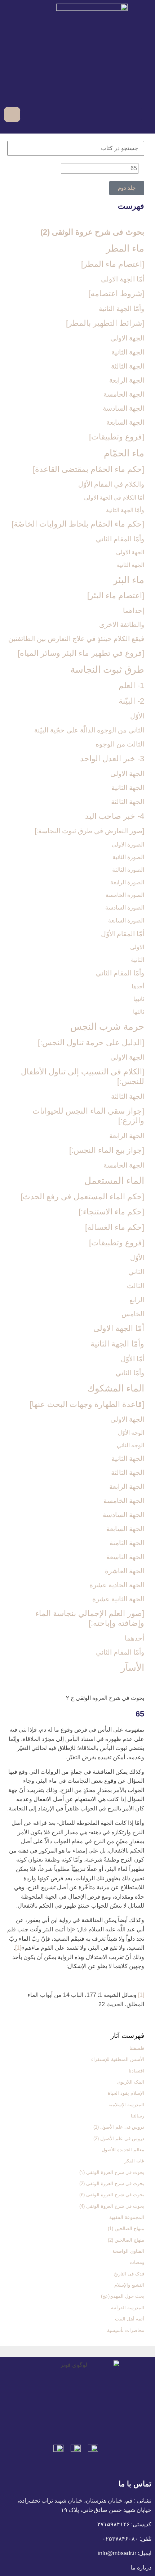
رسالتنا (138, 2116)
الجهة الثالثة (128, 366)
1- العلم (131, 685)
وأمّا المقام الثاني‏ (120, 539)
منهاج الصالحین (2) (126, 2240)
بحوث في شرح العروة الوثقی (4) (112, 2206)
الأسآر (132, 1668)
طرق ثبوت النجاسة (107, 669)
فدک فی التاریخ (129, 2274)
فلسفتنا (137, 2048)
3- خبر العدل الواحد (112, 759)
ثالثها (139, 1012)
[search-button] (27, 114)
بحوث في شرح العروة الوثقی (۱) (112, 2172)
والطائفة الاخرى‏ (122, 625)
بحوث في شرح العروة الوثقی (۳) (112, 2195)
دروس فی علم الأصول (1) (119, 2127)
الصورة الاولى (128, 845)
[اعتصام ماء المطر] (113, 264)
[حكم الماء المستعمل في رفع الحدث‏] (82, 1197)
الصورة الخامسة (125, 895)
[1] (18, 1948)
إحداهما (134, 611)
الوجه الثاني (130, 1445)
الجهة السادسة (123, 408)
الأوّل (137, 716)
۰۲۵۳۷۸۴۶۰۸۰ (120, 2539)
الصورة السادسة (125, 908)
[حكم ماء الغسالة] (115, 1227)
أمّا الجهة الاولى (119, 1328)
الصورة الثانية (128, 857)
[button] (146, 114)
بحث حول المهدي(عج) (123, 2296)
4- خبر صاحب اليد (115, 816)
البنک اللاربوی (131, 2082)
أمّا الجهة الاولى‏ (123, 279)
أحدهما (134, 1638)
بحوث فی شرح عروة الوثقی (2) (92, 232)
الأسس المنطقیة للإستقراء (118, 2059)
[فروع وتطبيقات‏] (117, 437)
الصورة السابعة (126, 921)
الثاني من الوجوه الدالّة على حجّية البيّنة (89, 730)
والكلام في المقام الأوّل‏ (111, 484)
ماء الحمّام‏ (124, 453)
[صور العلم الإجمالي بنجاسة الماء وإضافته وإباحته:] (90, 1618)
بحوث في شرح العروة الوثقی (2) (112, 2183)
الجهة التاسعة (125, 1557)
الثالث (136, 1286)
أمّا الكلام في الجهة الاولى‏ (114, 498)
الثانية (138, 960)
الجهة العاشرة (125, 1571)
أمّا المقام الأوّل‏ (123, 934)
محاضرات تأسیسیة (126, 2330)
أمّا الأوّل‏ (132, 1359)
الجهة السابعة (125, 422)
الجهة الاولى (127, 338)
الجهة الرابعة (127, 380)
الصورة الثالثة (128, 870)
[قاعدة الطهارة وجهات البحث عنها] (87, 1404)
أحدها (138, 986)
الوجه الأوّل (131, 1433)
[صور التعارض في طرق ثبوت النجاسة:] (89, 831)
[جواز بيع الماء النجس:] (107, 1150)
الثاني (136, 1272)
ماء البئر (129, 580)
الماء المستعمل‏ (114, 1181)
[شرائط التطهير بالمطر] (105, 323)
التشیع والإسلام (129, 2285)
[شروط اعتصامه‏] (116, 294)
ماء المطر (125, 248)
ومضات (137, 2262)
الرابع (137, 1300)
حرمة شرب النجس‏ (107, 1027)
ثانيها (139, 999)
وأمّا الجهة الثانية (121, 309)
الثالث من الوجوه (120, 744)
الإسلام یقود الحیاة (126, 2093)
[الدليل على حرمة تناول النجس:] (91, 1043)
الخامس (133, 1314)
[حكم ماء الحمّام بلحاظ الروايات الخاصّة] (78, 524)
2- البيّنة (131, 701)
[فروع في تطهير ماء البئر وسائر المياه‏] (81, 653)
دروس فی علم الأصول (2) (119, 2139)
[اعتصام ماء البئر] (116, 595)
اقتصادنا (136, 2071)
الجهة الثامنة (127, 1543)
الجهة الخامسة (124, 394)
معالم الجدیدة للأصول (123, 2150)
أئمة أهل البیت (130, 2319)
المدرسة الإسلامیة (126, 2105)
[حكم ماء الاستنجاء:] (111, 1212)
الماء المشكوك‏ (116, 1388)
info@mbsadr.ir (117, 2553)
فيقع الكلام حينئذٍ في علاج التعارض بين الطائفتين (76, 639)
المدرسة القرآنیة (128, 2308)
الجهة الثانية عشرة (118, 1599)
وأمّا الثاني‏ (130, 1373)
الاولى (137, 947)
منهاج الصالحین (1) (126, 2228)
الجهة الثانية (128, 352)
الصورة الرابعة (127, 882)
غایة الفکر (134, 2161)
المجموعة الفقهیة (127, 2217)
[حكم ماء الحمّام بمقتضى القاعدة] (88, 469)
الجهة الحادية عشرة (117, 1585)
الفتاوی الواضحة (128, 2251)
